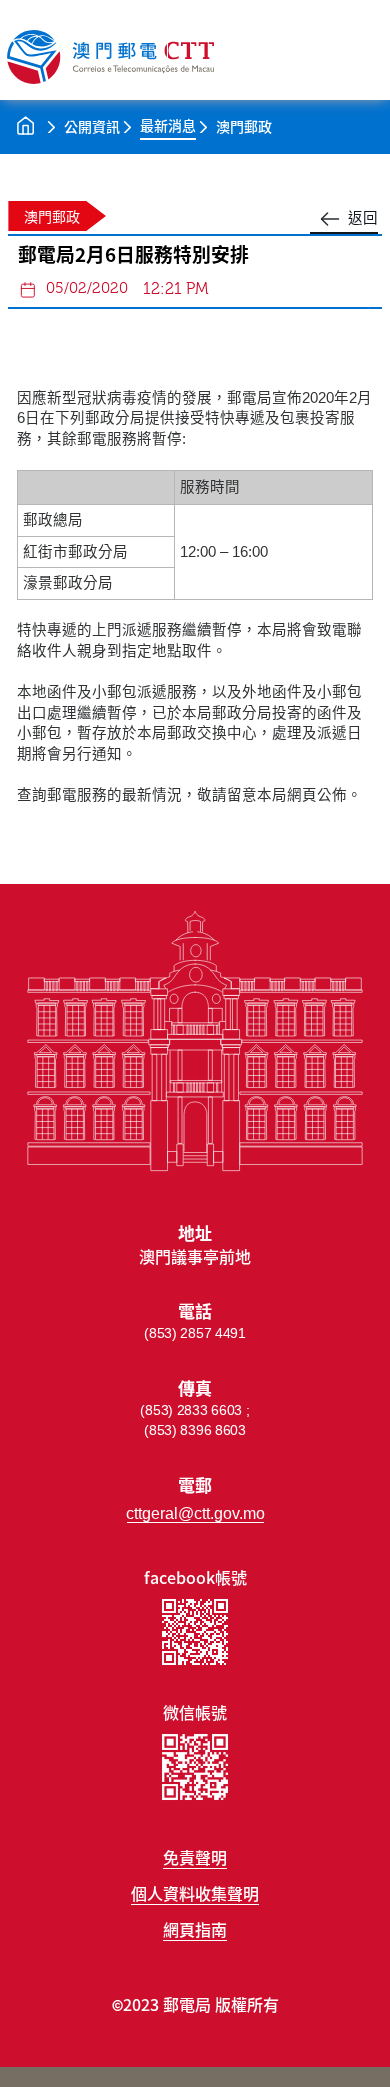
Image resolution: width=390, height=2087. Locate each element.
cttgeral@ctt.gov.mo (195, 1513)
